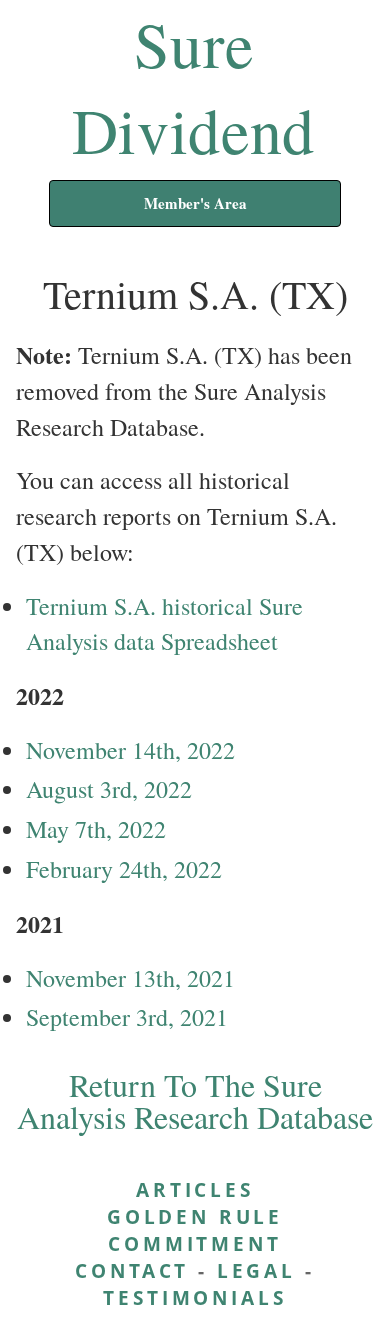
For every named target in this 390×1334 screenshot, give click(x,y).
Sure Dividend (193, 86)
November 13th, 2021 (130, 978)
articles (195, 1189)
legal (256, 1270)
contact (132, 1270)
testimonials (194, 1297)
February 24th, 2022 (124, 869)
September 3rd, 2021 (127, 1017)
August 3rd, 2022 (109, 789)
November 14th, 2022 (130, 750)
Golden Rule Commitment (195, 1230)
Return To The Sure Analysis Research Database (195, 1100)
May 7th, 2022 (96, 829)
